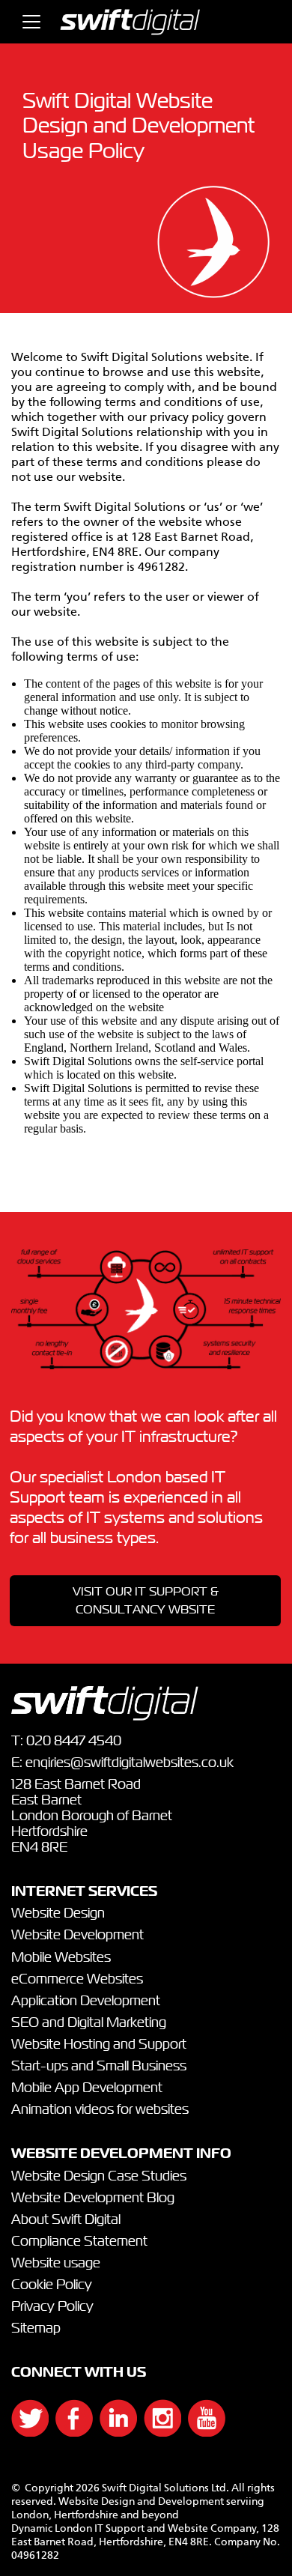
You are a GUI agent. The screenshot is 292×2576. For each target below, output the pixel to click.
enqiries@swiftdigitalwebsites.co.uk (130, 1763)
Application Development (86, 2001)
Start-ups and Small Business (99, 2067)
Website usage (56, 2264)
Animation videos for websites (100, 2110)
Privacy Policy (52, 2307)
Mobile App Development (87, 2088)
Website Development (77, 1936)
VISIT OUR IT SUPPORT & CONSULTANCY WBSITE (146, 1601)
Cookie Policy (52, 2285)
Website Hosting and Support (99, 2045)
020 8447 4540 (74, 1742)
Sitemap (36, 2329)
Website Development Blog (93, 2198)
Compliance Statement (79, 2242)
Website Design (58, 1914)
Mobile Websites (61, 1958)
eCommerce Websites (77, 1980)
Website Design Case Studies (99, 2177)
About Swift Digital (66, 2220)
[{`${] (22, 2433)
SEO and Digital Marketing (89, 2023)
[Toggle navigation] (31, 22)
